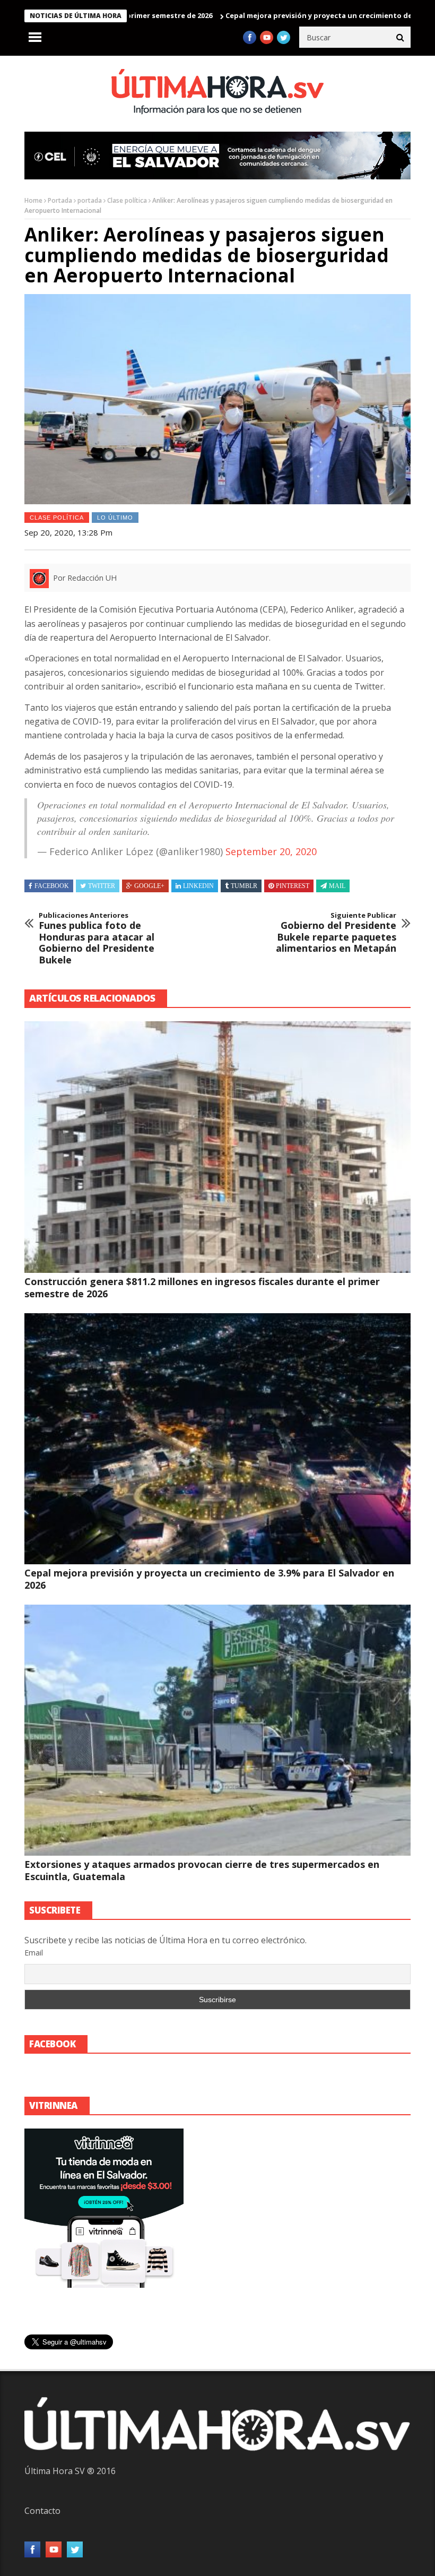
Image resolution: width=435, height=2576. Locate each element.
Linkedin (198, 886)
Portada (60, 200)
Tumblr (244, 886)
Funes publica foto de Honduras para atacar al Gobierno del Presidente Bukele (97, 938)
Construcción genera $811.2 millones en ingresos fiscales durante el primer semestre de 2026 (202, 1287)
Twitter (102, 886)
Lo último (115, 518)
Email (34, 1953)
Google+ (149, 886)
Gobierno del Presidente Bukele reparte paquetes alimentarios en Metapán (336, 933)
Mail (337, 886)
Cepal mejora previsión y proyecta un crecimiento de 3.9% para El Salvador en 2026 (209, 1579)
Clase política (127, 200)
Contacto (42, 2511)
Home (33, 200)
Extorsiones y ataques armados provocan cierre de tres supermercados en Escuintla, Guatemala (202, 1870)
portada (90, 200)
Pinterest (293, 886)
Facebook (52, 886)
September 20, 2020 (271, 851)
